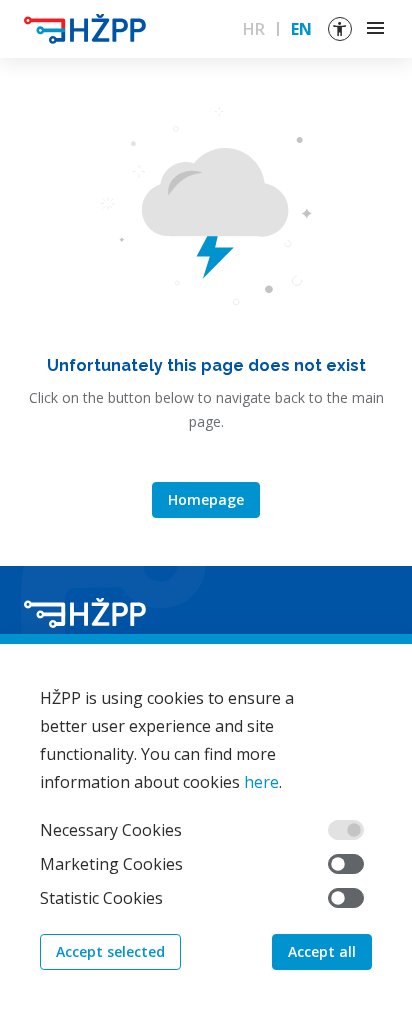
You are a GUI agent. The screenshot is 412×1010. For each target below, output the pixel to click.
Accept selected (110, 951)
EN (301, 29)
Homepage (206, 499)
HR (254, 29)
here (261, 782)
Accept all (322, 951)
